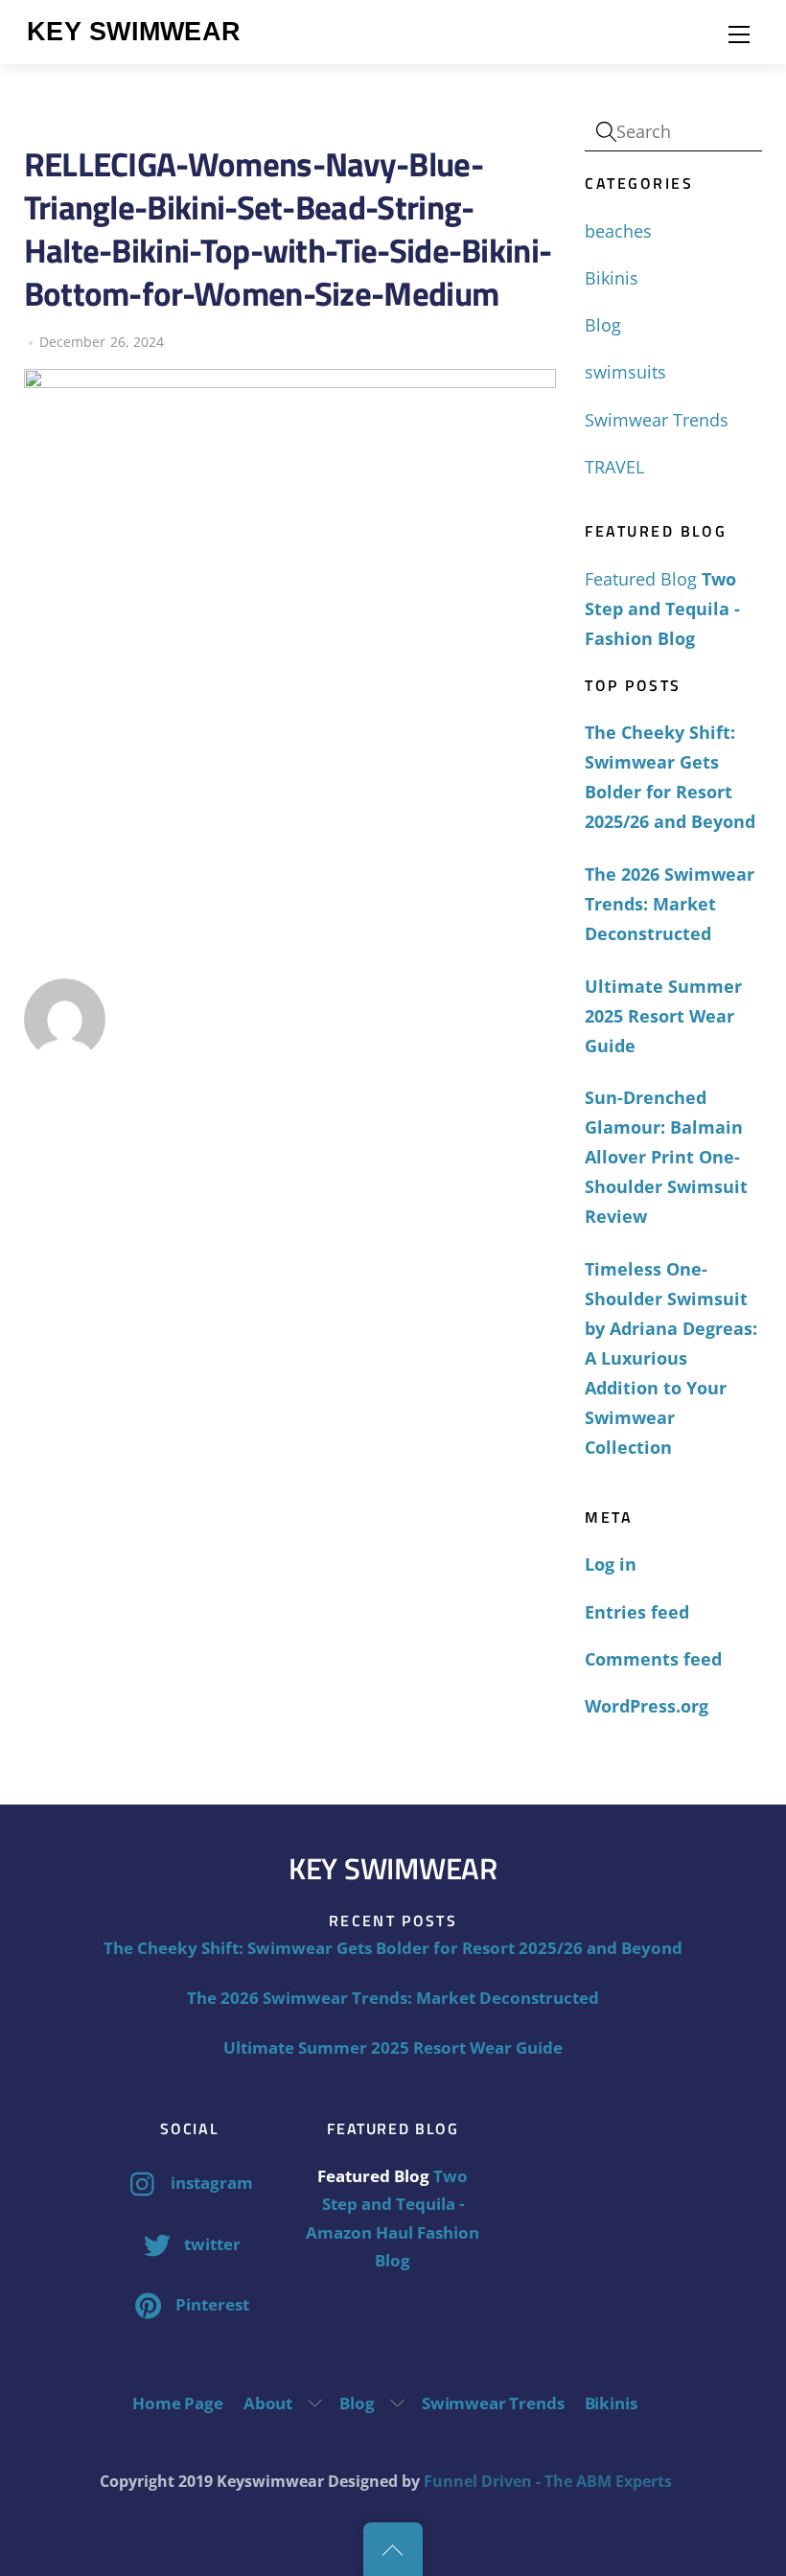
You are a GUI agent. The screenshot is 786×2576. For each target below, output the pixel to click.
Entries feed (637, 1612)
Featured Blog (641, 579)
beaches (618, 231)
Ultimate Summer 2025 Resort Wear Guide (663, 1016)
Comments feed (653, 1659)
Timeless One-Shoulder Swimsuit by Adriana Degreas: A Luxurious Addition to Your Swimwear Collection (671, 1358)
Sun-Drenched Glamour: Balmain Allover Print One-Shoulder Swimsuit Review (666, 1157)
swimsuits (625, 372)
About (268, 2403)
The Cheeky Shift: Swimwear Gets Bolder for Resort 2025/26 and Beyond (670, 777)
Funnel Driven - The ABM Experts (548, 2481)
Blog (603, 325)
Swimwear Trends (657, 420)
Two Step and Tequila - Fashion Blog (662, 609)
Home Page (177, 2403)
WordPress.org (647, 1706)
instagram (210, 2183)
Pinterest (210, 2304)
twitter (210, 2244)
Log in (611, 1564)
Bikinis (612, 278)
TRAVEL (614, 467)
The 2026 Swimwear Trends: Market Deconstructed (670, 904)
